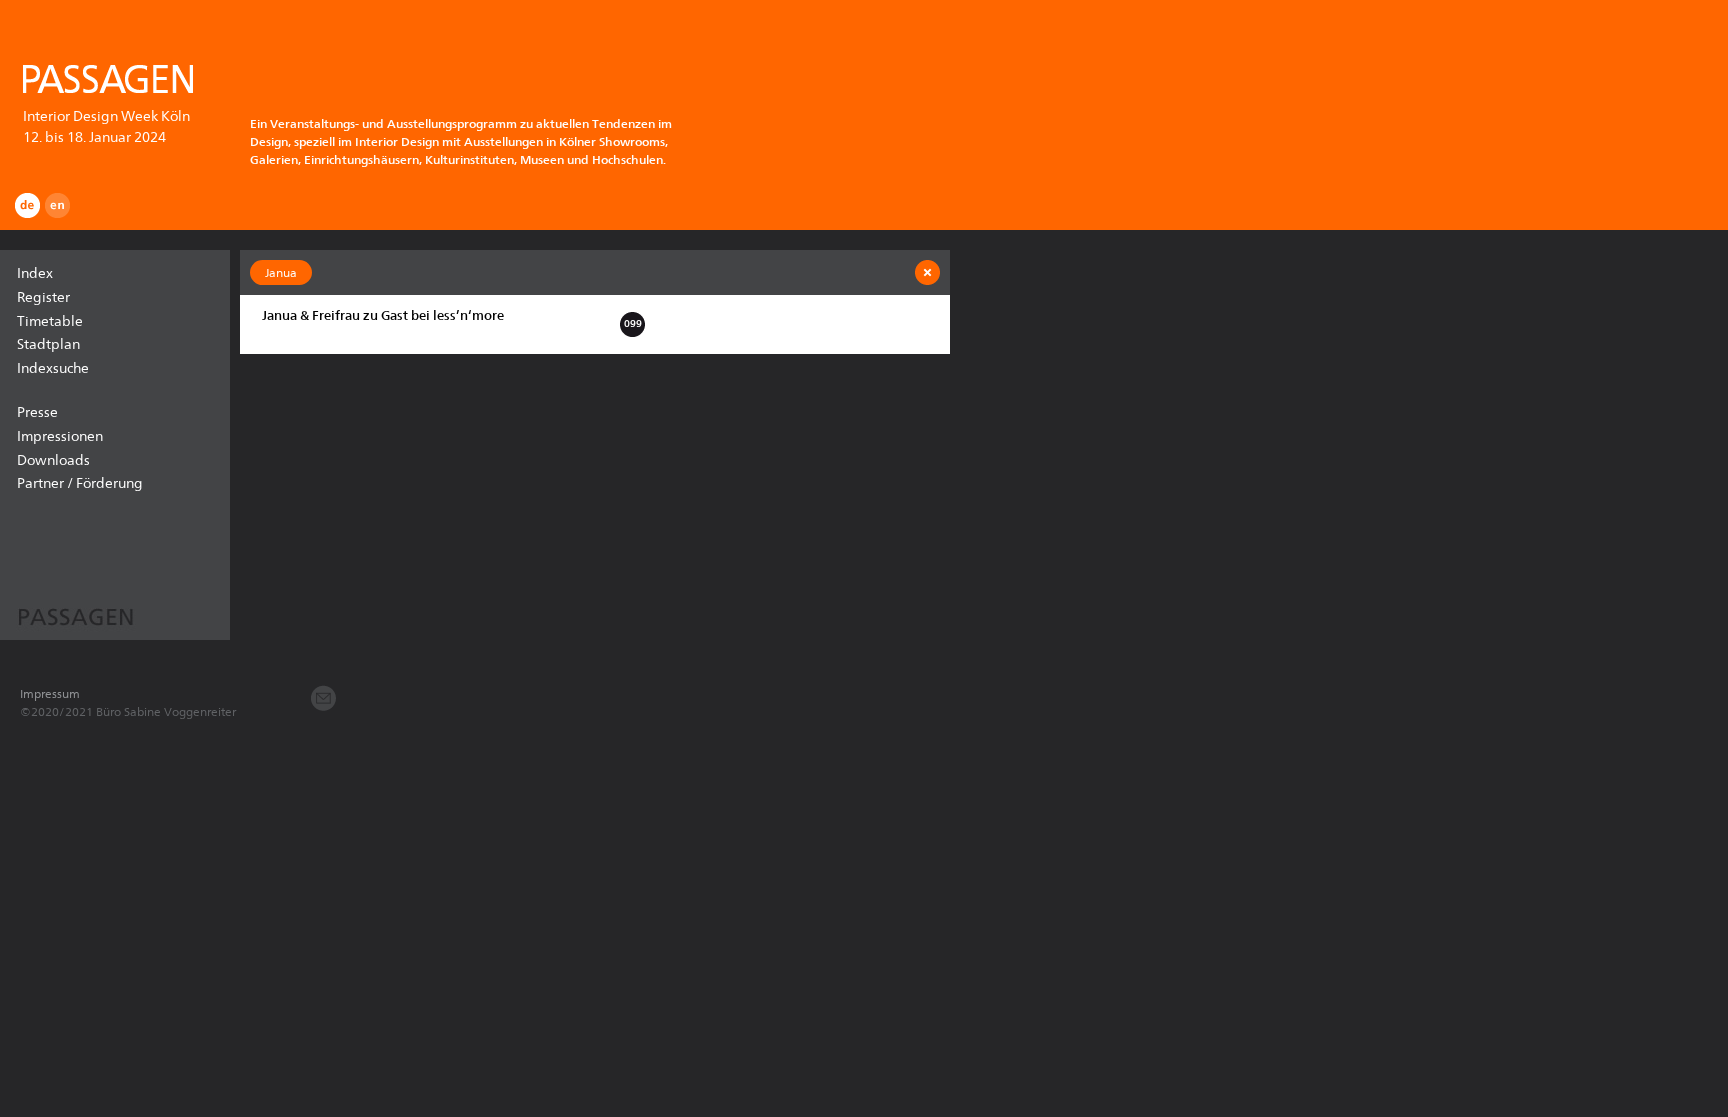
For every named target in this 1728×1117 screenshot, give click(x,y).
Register (43, 297)
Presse (37, 412)
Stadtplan (48, 344)
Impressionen (60, 436)
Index (35, 273)
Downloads (53, 460)
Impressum (50, 694)
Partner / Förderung (80, 483)
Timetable (50, 321)
